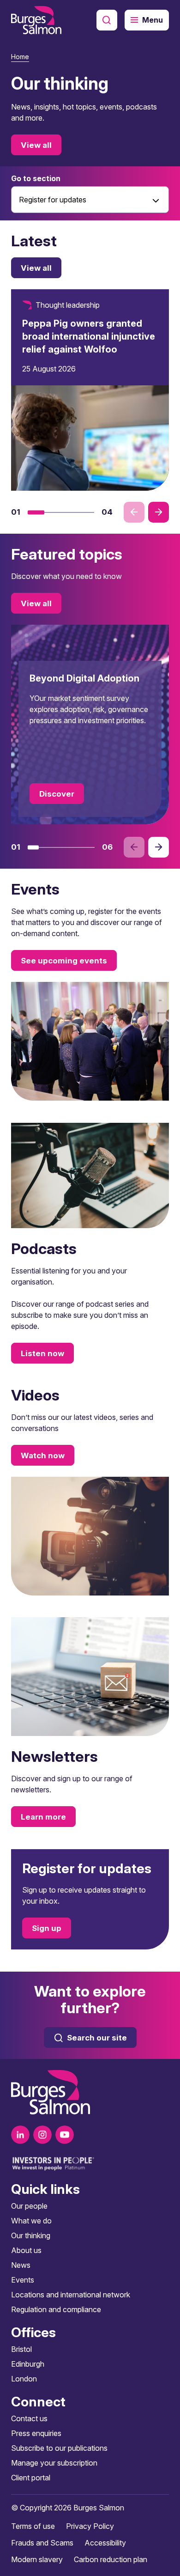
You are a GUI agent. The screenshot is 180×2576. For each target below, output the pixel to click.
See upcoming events (64, 961)
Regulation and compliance (56, 2309)
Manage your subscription (54, 2463)
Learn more (43, 1817)
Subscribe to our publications (59, 2448)
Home (20, 57)
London (24, 2379)
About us (26, 2250)
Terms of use (33, 2526)
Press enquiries (36, 2433)
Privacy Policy (90, 2526)
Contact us (29, 2418)
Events (23, 2280)
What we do (31, 2221)
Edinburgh (28, 2364)
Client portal (31, 2478)
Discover (57, 794)
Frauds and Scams (42, 2543)
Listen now (42, 1353)
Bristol (21, 2349)
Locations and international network (71, 2295)
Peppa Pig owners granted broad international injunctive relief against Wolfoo (89, 336)
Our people (29, 2206)
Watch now (43, 1455)
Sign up (47, 1928)
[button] (36, 512)
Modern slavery (37, 2559)
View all (36, 145)
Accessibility (105, 2543)
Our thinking (31, 2235)
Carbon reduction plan (111, 2559)
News (21, 2265)
